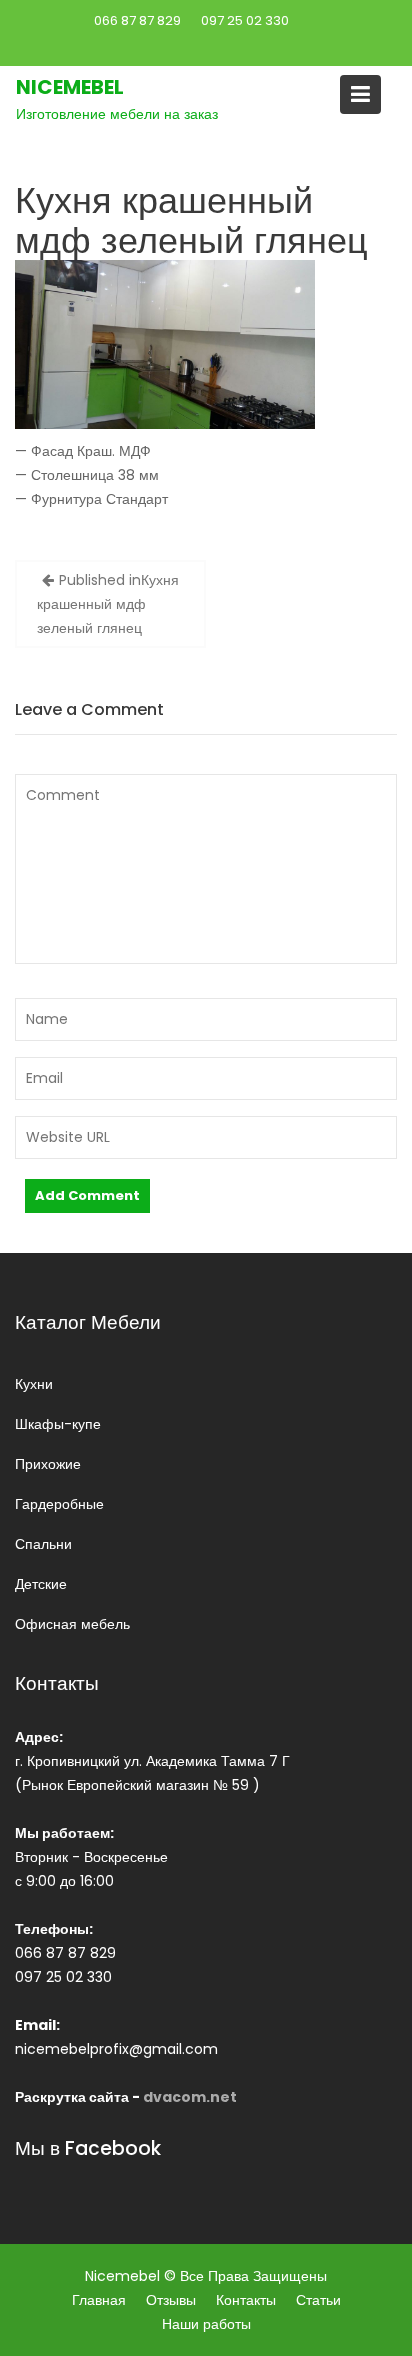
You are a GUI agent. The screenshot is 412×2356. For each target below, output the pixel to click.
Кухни (34, 1384)
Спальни (43, 1544)
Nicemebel (70, 87)
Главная (99, 2300)
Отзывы (171, 2300)
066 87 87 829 (137, 20)
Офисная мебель (72, 1624)
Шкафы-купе (58, 1424)
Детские (41, 1584)
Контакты (246, 2300)
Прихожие (48, 1464)
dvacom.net (190, 2097)
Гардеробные (59, 1504)
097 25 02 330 (245, 20)
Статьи (318, 2300)
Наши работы (206, 2324)
